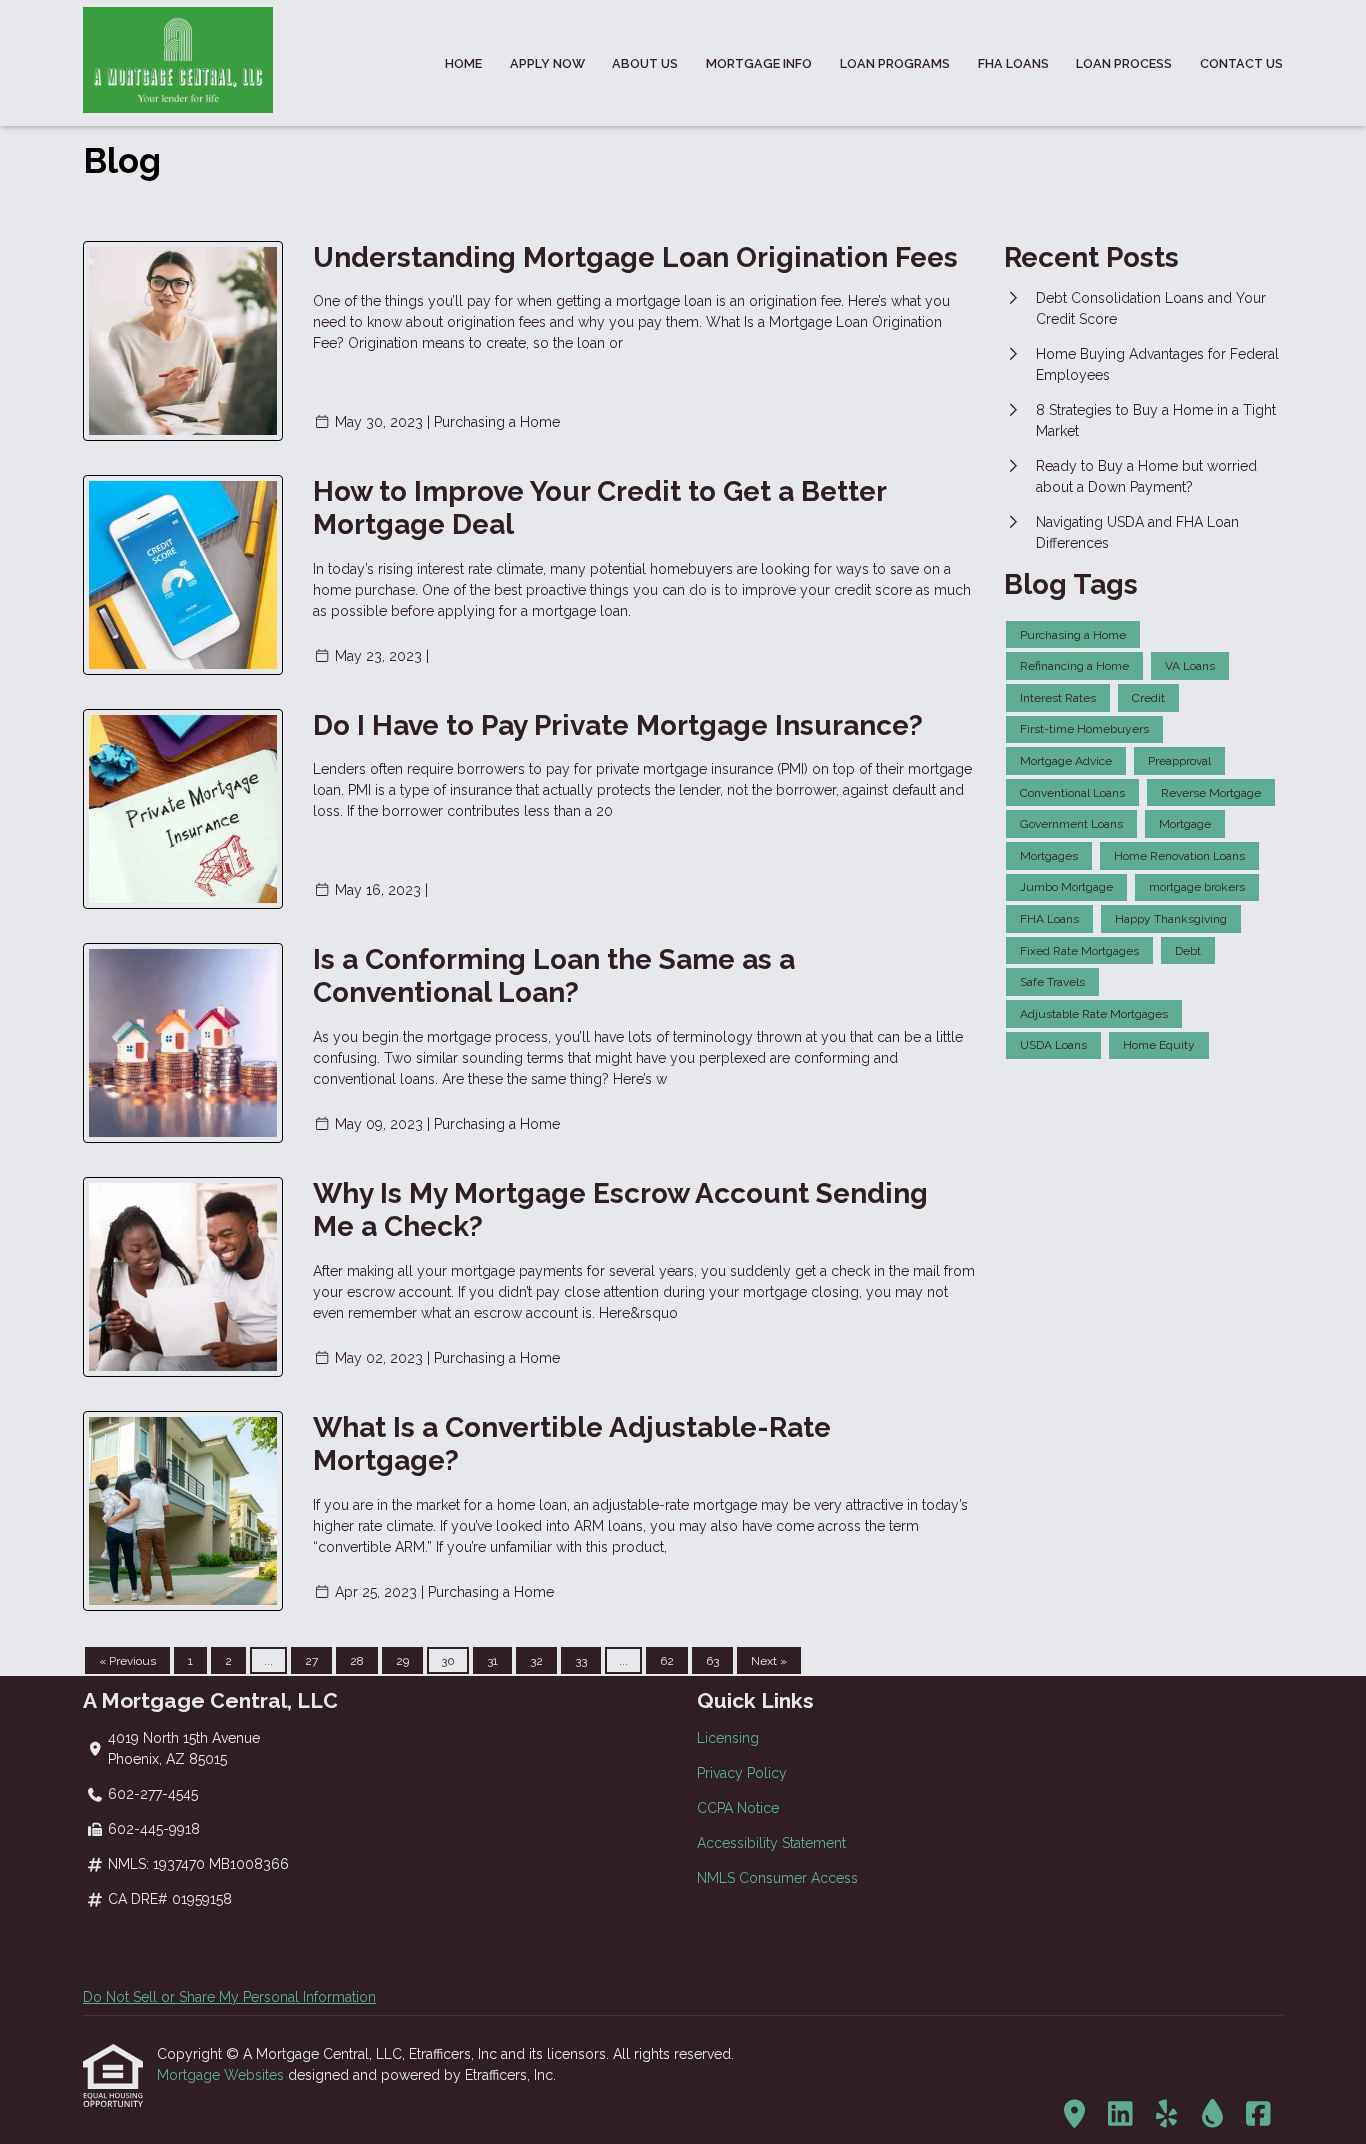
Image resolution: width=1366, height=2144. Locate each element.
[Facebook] (1258, 2115)
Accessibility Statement (771, 1843)
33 (581, 1661)
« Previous (127, 1661)
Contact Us (1241, 63)
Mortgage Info (759, 63)
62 (667, 1661)
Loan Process (1124, 63)
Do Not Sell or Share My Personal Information (229, 1997)
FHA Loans (1013, 63)
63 (712, 1661)
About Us (645, 63)
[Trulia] (1074, 2115)
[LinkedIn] (1120, 2115)
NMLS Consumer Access (777, 1878)
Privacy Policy (742, 1773)
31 (492, 1661)
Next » (769, 1661)
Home (463, 63)
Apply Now (547, 63)
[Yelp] (1166, 2115)
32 (536, 1661)
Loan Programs (895, 63)
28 (357, 1661)
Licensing (728, 1738)
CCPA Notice (738, 1808)
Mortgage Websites (222, 2075)
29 (402, 1661)
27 (311, 1661)
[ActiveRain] (1212, 2115)
